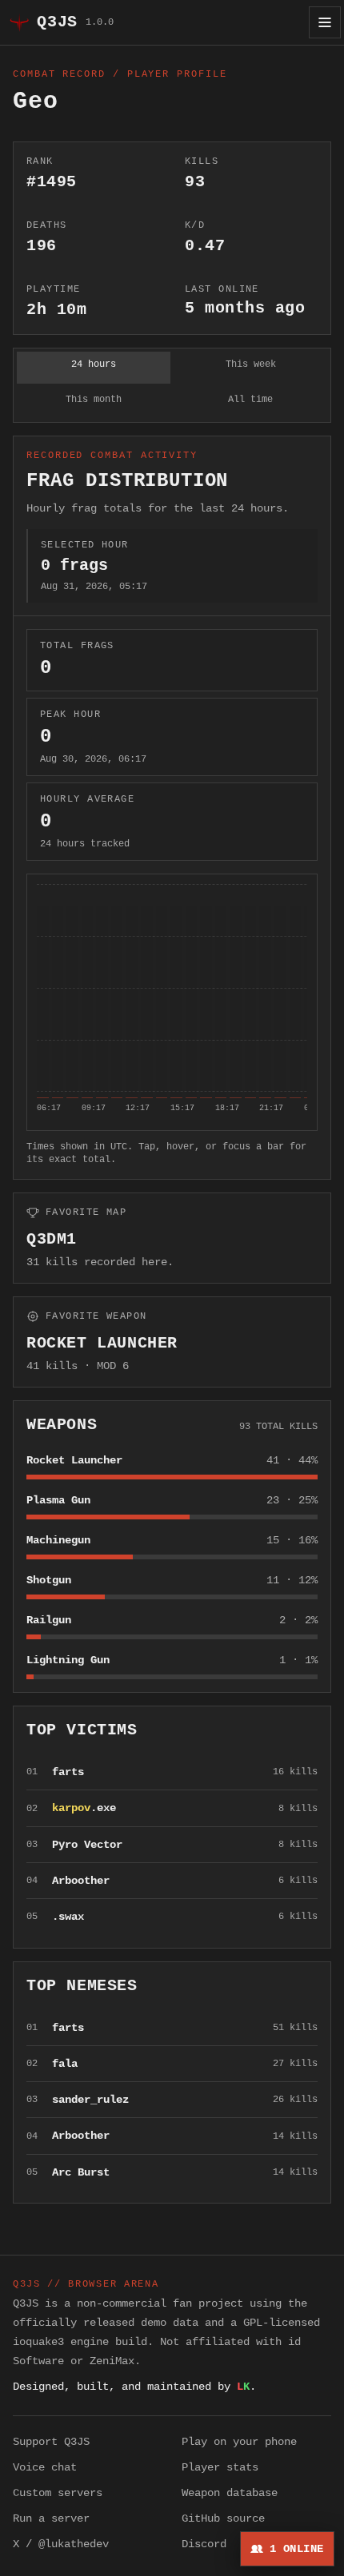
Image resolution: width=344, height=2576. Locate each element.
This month (94, 400)
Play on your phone (239, 2442)
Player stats (220, 2467)
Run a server (51, 2518)
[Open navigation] (325, 22)
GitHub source (223, 2518)
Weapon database (230, 2493)
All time (250, 400)
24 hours (94, 364)
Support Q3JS (51, 2442)
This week (251, 364)
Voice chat (45, 2467)
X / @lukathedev (61, 2544)
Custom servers (58, 2493)
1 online (297, 2549)
